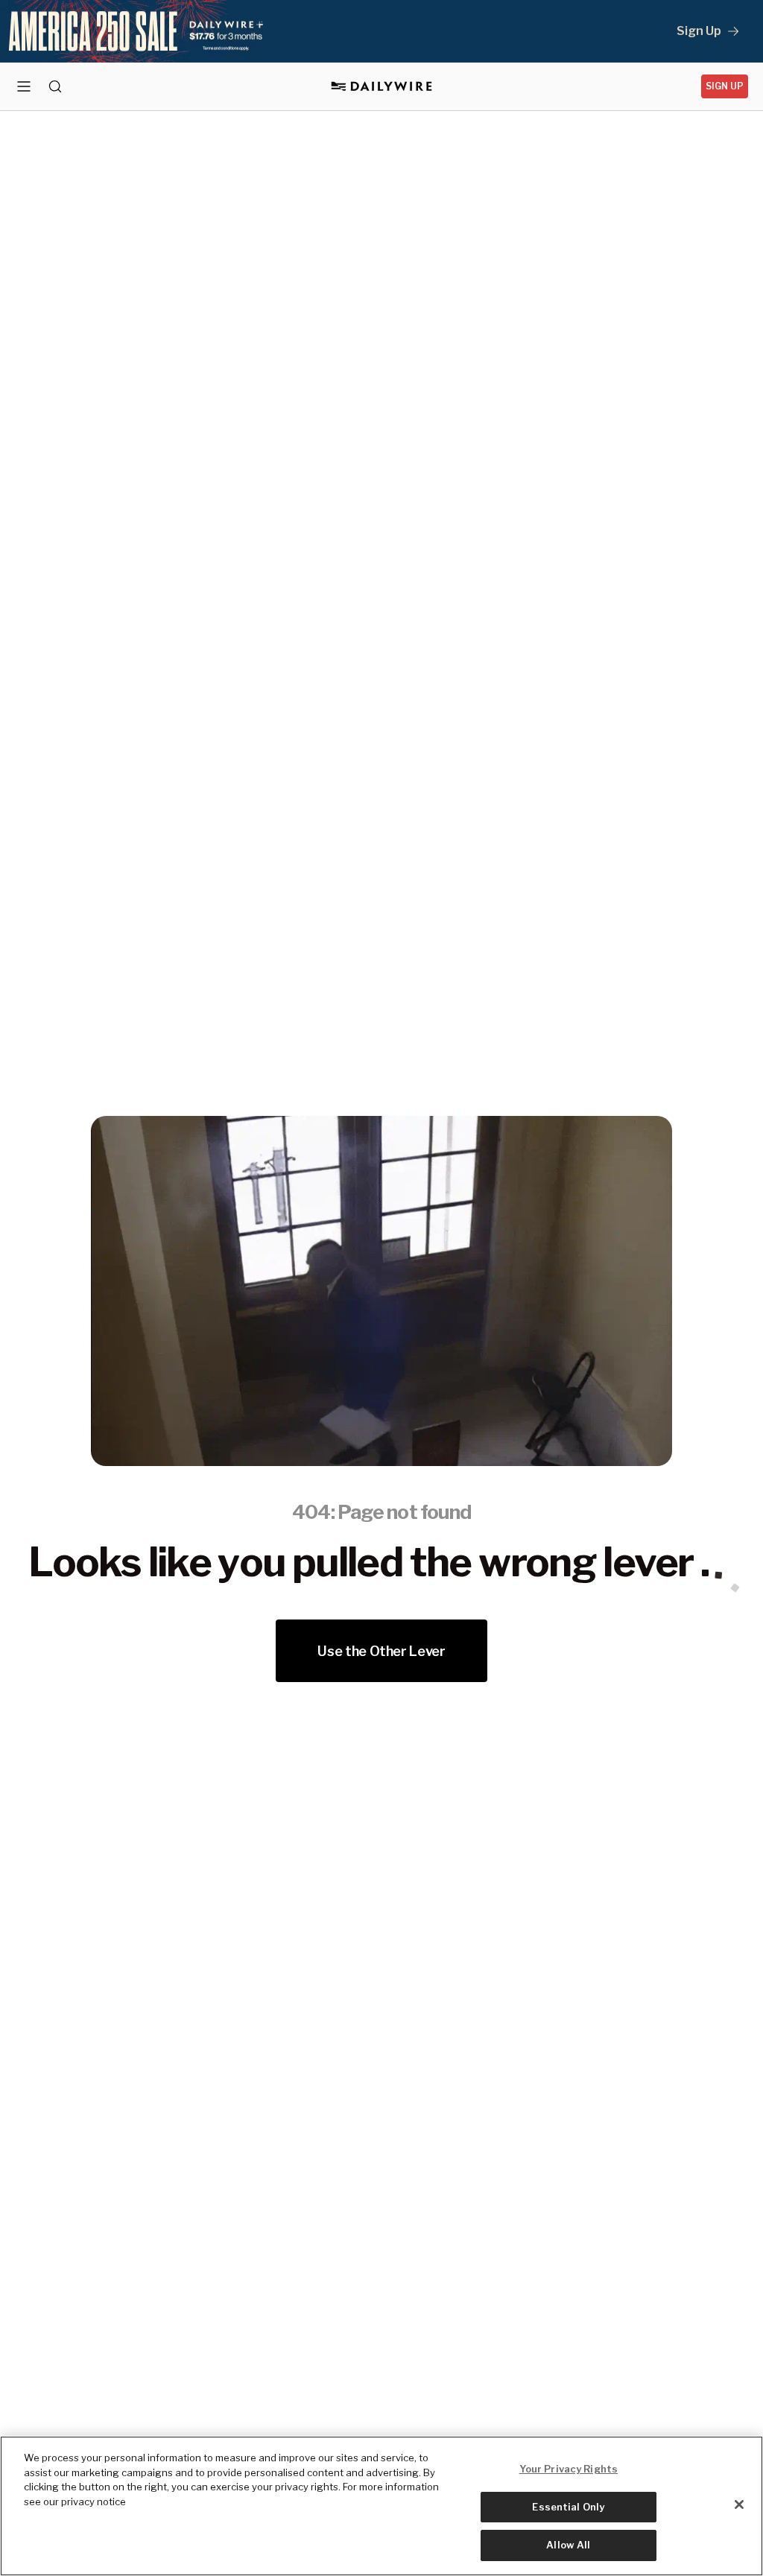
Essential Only (568, 2507)
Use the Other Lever (381, 1651)
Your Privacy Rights (569, 2469)
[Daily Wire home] (382, 86)
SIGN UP (725, 86)
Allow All (568, 2545)
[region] (381, 2506)
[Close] (739, 2504)
